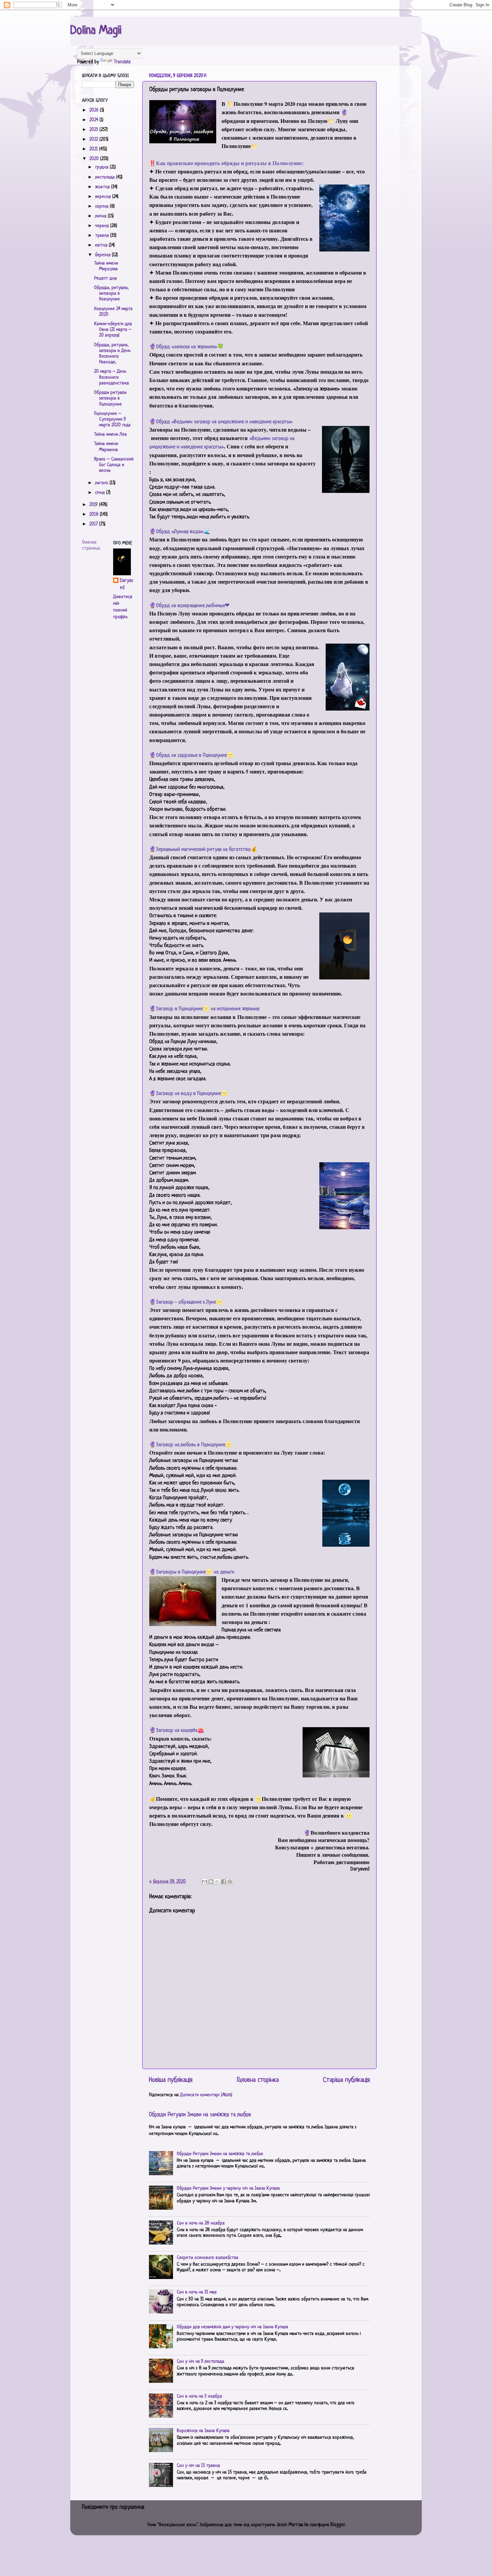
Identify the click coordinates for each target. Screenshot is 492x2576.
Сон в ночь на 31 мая (197, 2292)
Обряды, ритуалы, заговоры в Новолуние (111, 294)
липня (101, 216)
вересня (104, 197)
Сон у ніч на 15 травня (198, 2466)
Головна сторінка (258, 2080)
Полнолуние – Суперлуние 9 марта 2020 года (112, 420)
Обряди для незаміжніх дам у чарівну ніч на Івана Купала (232, 2327)
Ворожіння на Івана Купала (203, 2431)
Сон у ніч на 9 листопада (200, 2362)
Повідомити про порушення (113, 2507)
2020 (95, 159)
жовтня (103, 187)
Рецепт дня (105, 278)
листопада (106, 177)
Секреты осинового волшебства (208, 2258)
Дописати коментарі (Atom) (206, 2095)
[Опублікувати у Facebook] (224, 1882)
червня (103, 226)
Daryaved (126, 584)
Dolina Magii (96, 31)
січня (101, 493)
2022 (94, 139)
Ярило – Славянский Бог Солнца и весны (114, 465)
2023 (94, 130)
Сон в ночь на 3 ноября (199, 2396)
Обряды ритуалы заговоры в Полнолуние (110, 398)
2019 (94, 505)
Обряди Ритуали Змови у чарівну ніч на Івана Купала (228, 2188)
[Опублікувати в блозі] (211, 1882)
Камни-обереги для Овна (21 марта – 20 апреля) (113, 330)
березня (103, 255)
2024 (94, 120)
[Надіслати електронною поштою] (204, 1882)
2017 (94, 524)
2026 (95, 110)
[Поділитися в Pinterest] (230, 1882)
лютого (102, 483)
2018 (95, 514)
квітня (102, 245)
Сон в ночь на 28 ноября (201, 2223)
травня (103, 236)
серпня (102, 206)
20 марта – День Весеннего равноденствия (111, 377)
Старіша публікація (346, 2080)
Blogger (338, 2525)
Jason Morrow (290, 2525)
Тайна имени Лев (110, 434)
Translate (122, 62)
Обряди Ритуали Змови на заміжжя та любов (200, 2115)
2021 (94, 149)
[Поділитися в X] (217, 1882)
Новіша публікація (171, 2080)
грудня (102, 167)
